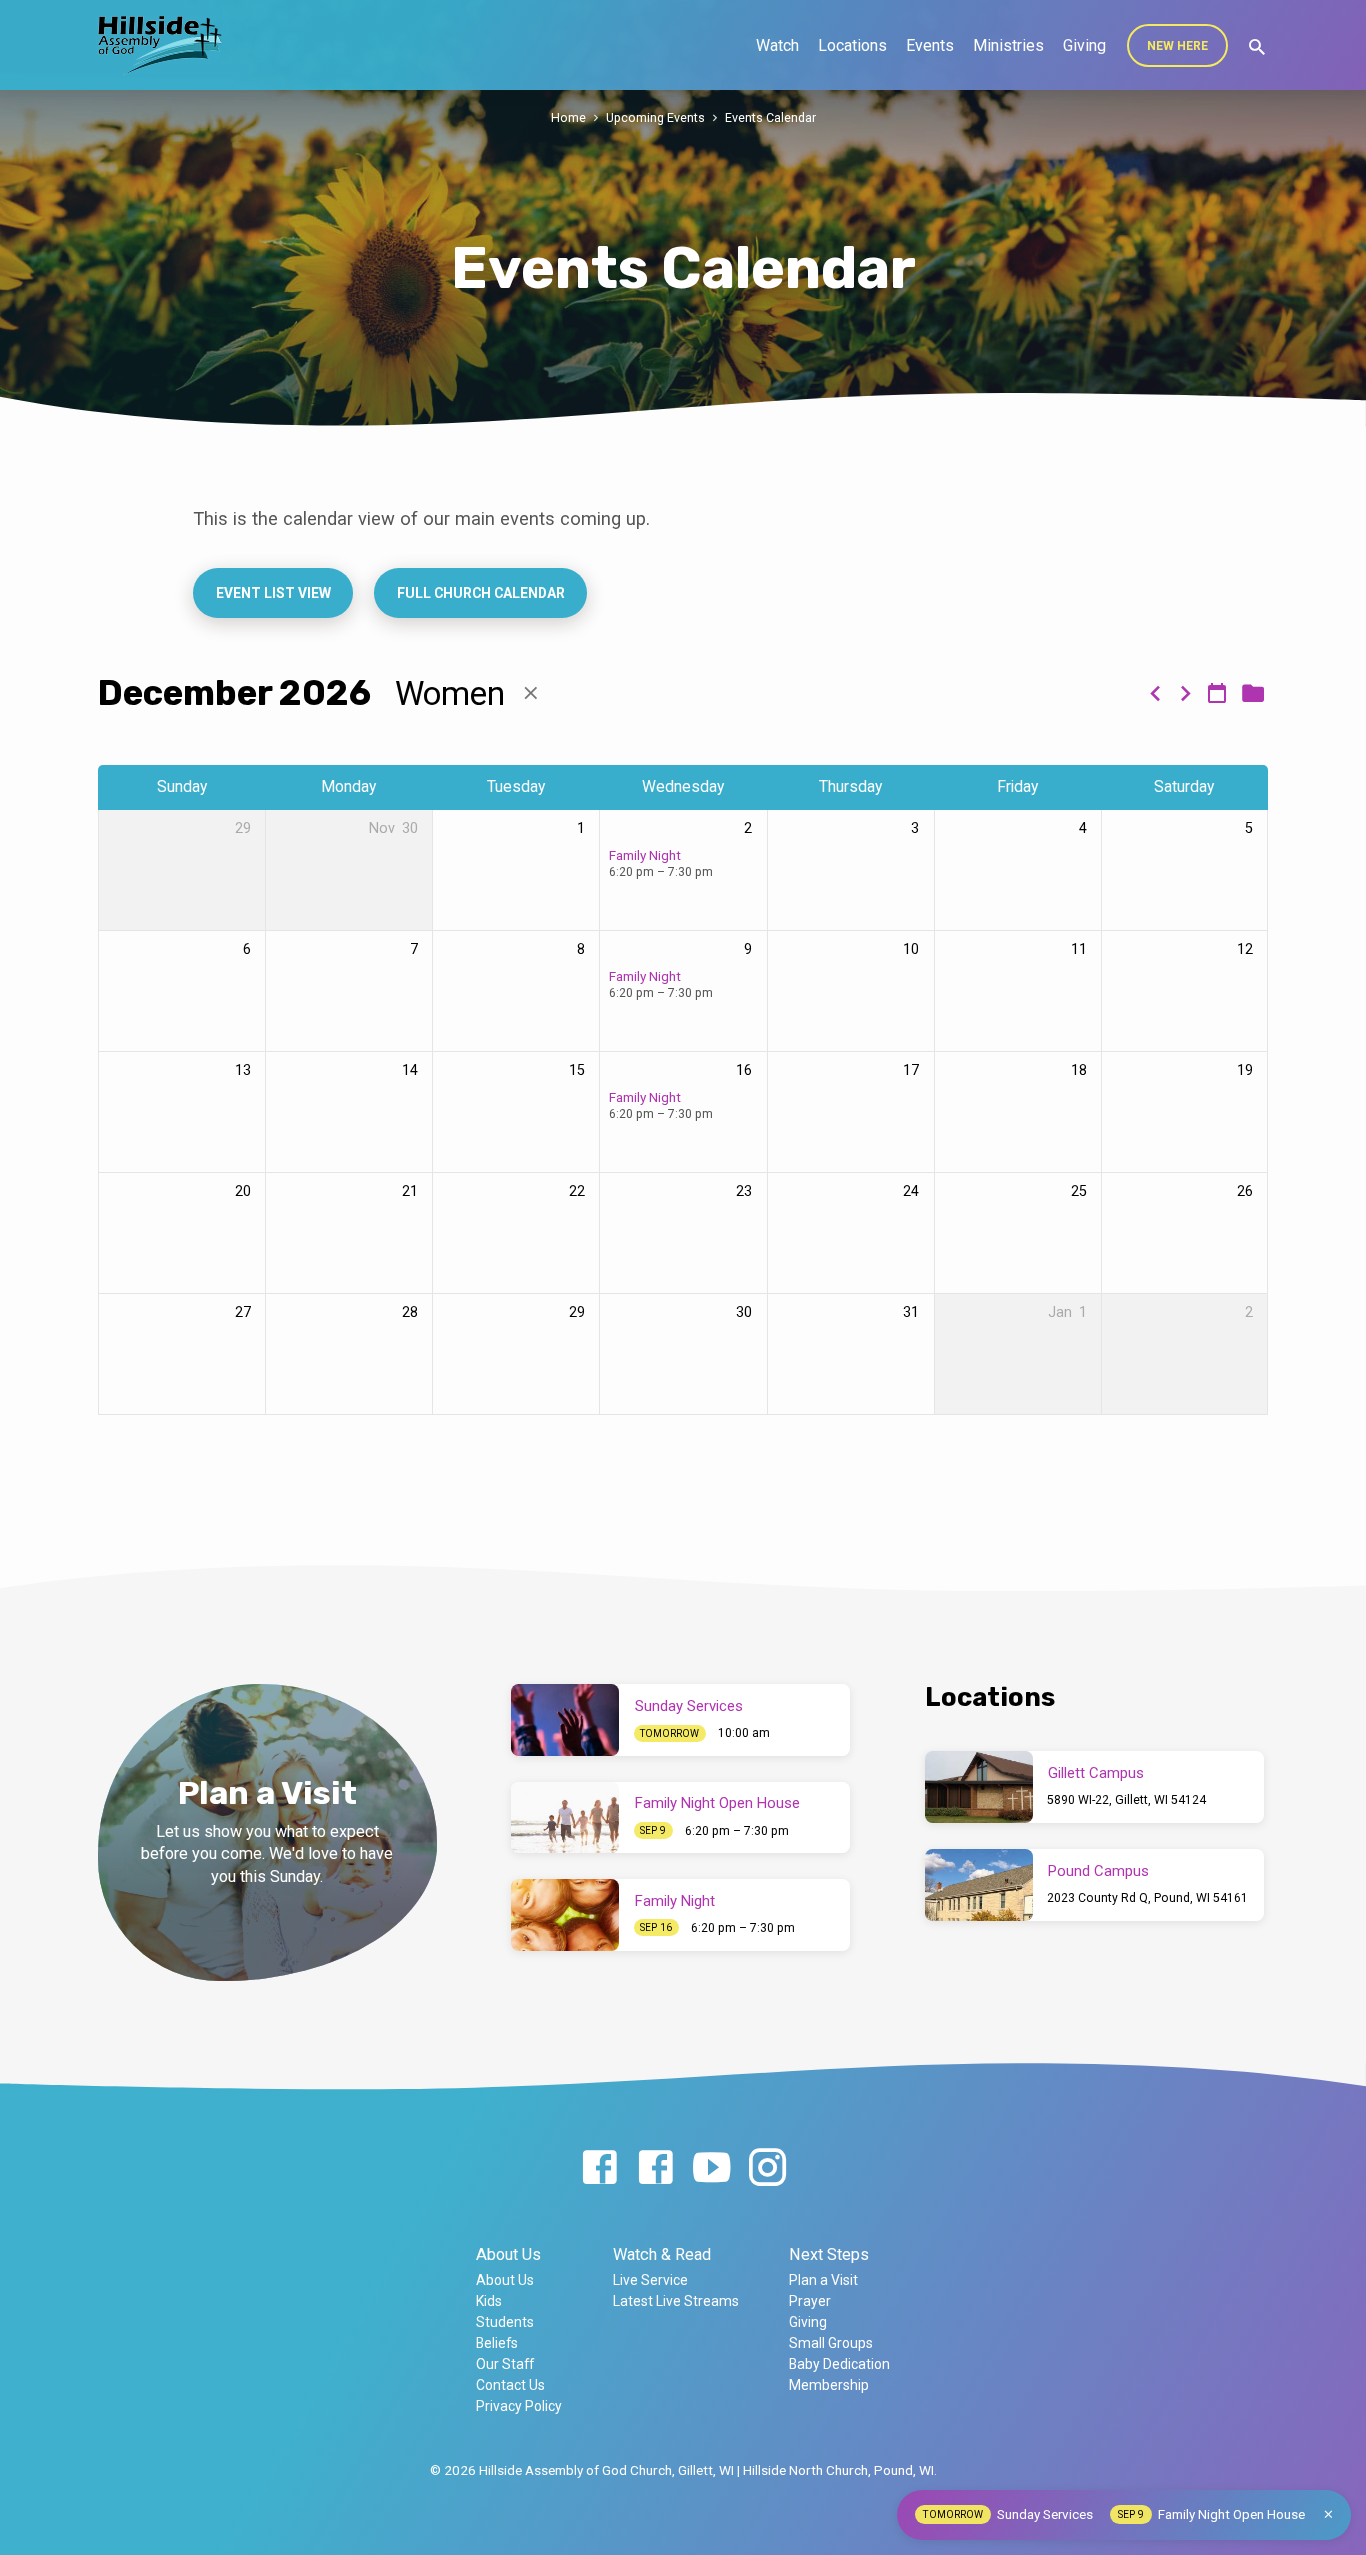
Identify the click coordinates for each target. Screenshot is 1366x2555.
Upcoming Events (655, 117)
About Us (508, 2254)
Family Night (645, 855)
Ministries (1008, 45)
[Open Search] (1257, 47)
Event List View (273, 593)
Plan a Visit (823, 2280)
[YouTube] (711, 2168)
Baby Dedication (839, 2364)
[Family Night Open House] (565, 1818)
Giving (1084, 45)
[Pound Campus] (979, 1885)
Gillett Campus (1096, 1773)
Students (505, 2322)
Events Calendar (770, 117)
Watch (777, 45)
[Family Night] (565, 1915)
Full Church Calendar (480, 593)
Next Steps (829, 2254)
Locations (852, 45)
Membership (829, 2385)
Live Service (650, 2280)
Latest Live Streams (676, 2301)
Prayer (810, 2301)
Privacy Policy (519, 2406)
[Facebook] (599, 2168)
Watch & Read (662, 2254)
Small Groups (831, 2343)
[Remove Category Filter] (531, 693)
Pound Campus (1098, 1871)
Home (568, 117)
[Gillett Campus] (979, 1787)
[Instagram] (767, 2168)
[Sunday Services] (565, 1720)
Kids (489, 2301)
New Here (1177, 46)
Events (930, 45)
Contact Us (510, 2385)
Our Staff (505, 2364)
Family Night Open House (717, 1803)
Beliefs (497, 2343)
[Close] (1328, 2514)
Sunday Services (689, 1706)
